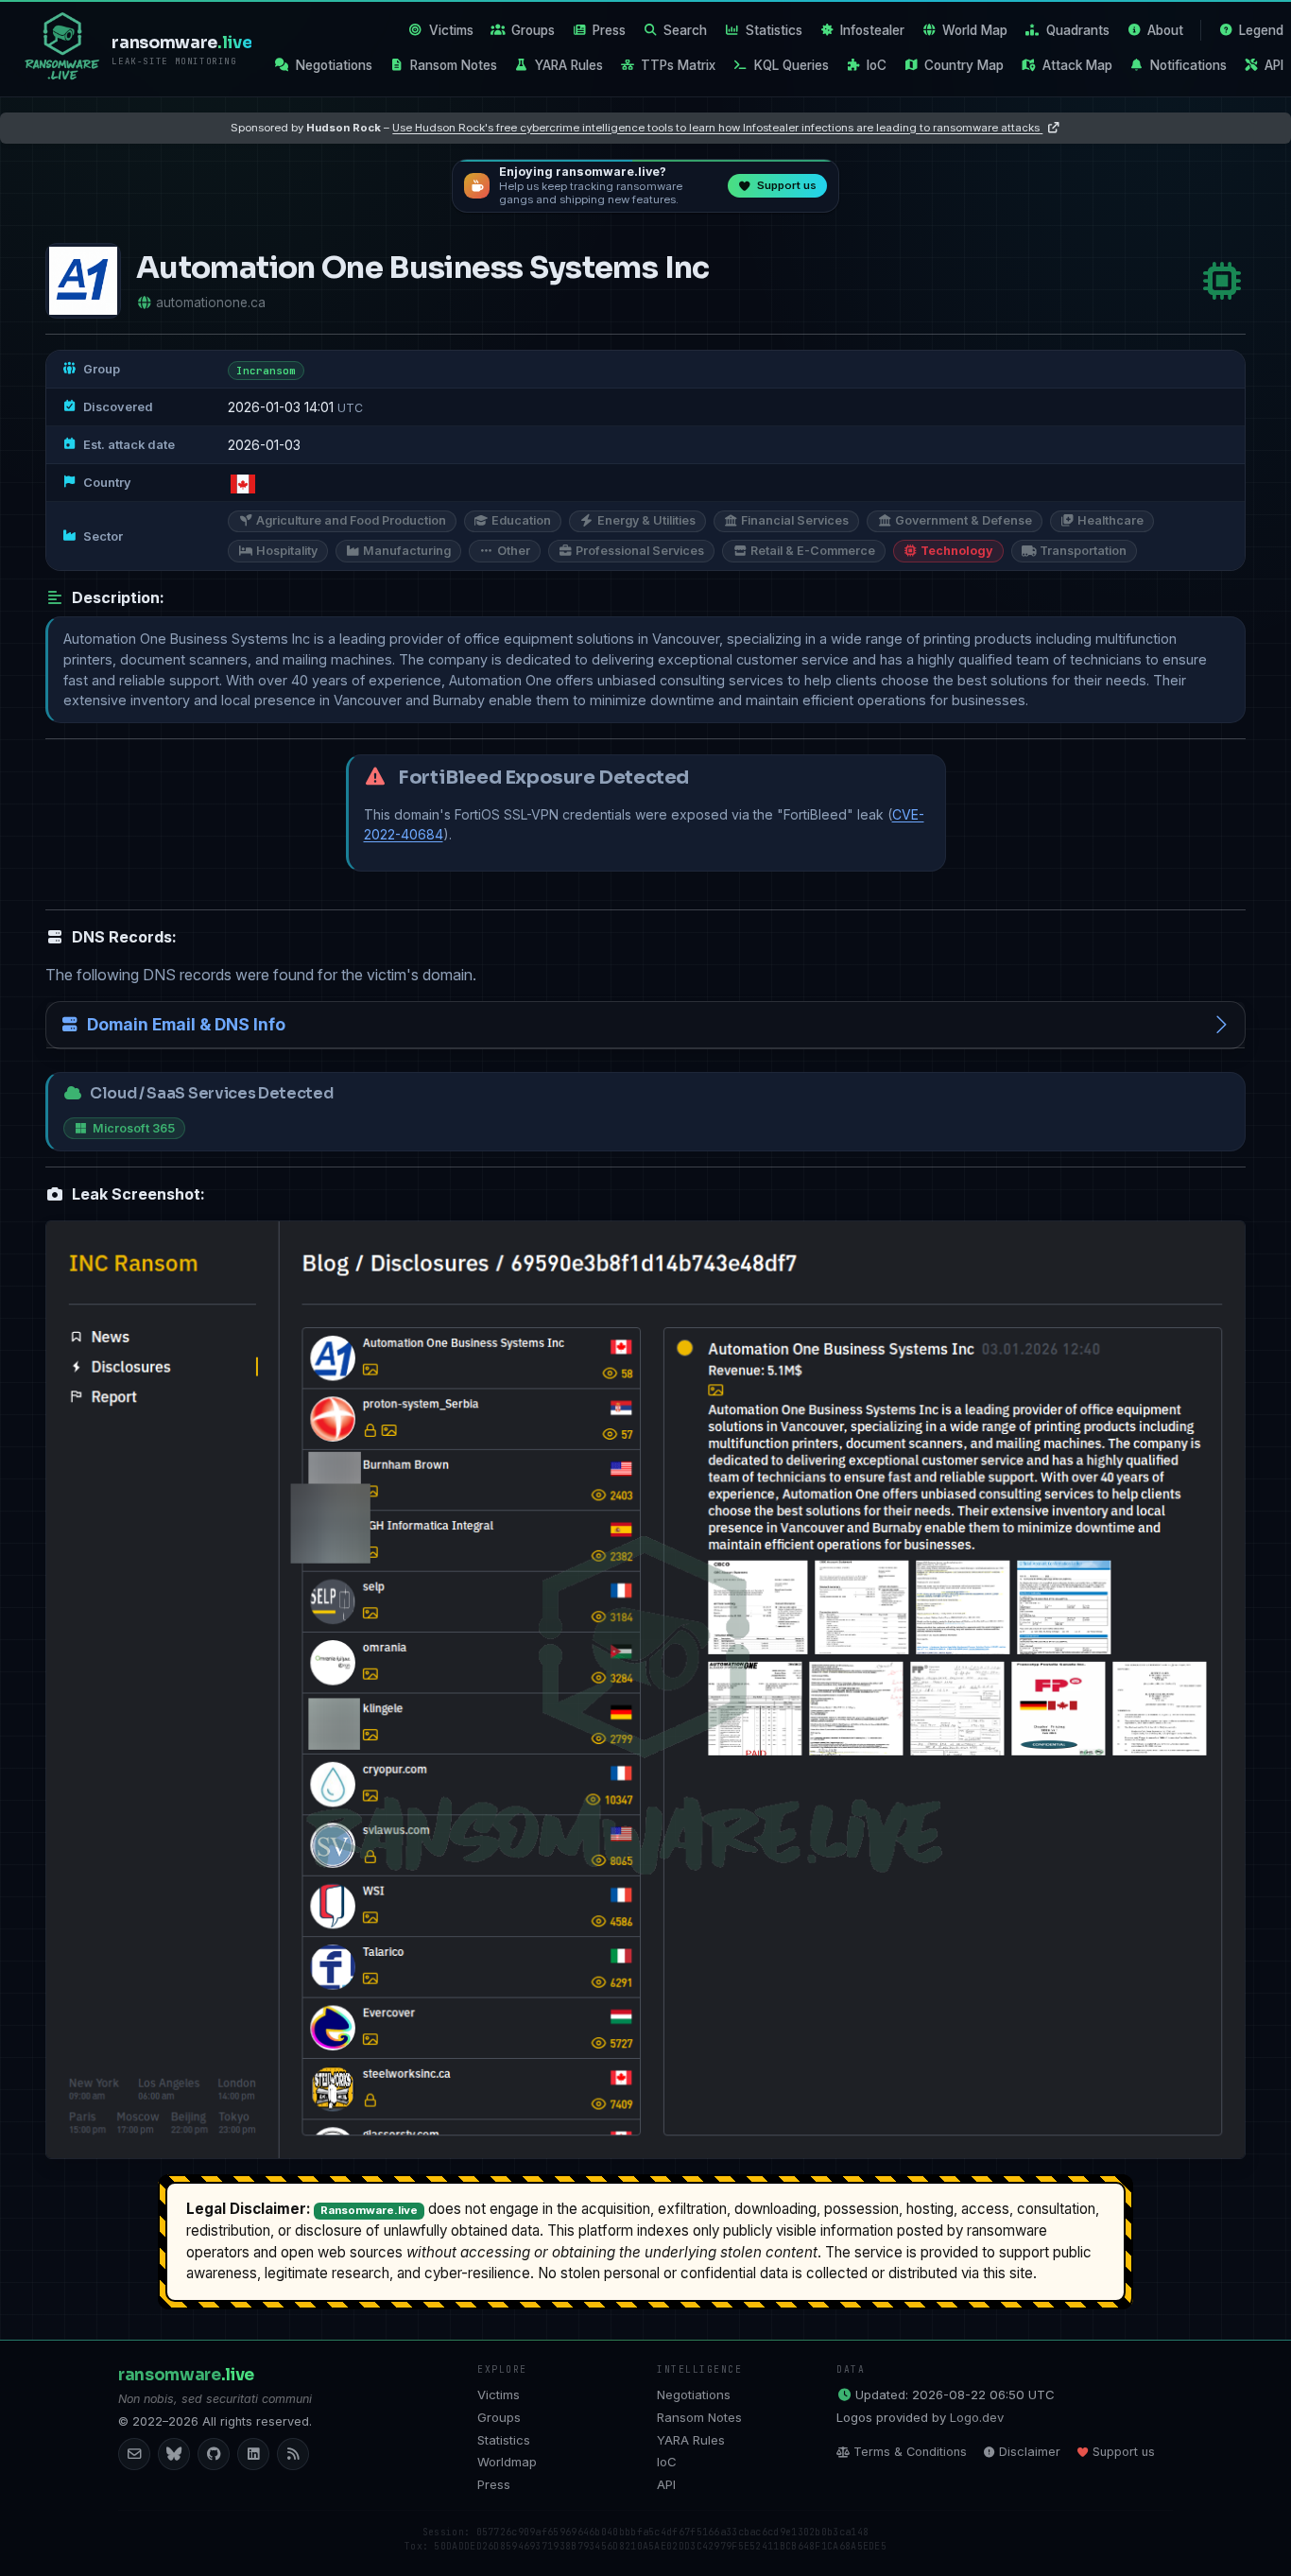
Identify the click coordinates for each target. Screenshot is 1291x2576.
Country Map (964, 65)
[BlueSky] (174, 2454)
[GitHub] (214, 2454)
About (1165, 30)
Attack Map (1077, 65)
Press (609, 30)
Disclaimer (1030, 2452)
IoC (877, 65)
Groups (533, 30)
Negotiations (334, 65)
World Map (975, 30)
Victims (451, 30)
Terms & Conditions (910, 2452)
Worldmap (507, 2462)
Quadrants (1078, 30)
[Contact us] (134, 2454)
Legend (1261, 30)
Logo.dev (977, 2417)
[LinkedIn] (253, 2454)
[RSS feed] (293, 2454)
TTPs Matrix (678, 65)
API (1274, 65)
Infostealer (872, 30)
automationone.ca (211, 303)
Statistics (774, 30)
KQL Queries (792, 65)
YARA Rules (569, 65)
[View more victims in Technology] (1222, 281)
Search (685, 30)
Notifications (1188, 65)
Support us (1124, 2452)
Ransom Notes (454, 65)
